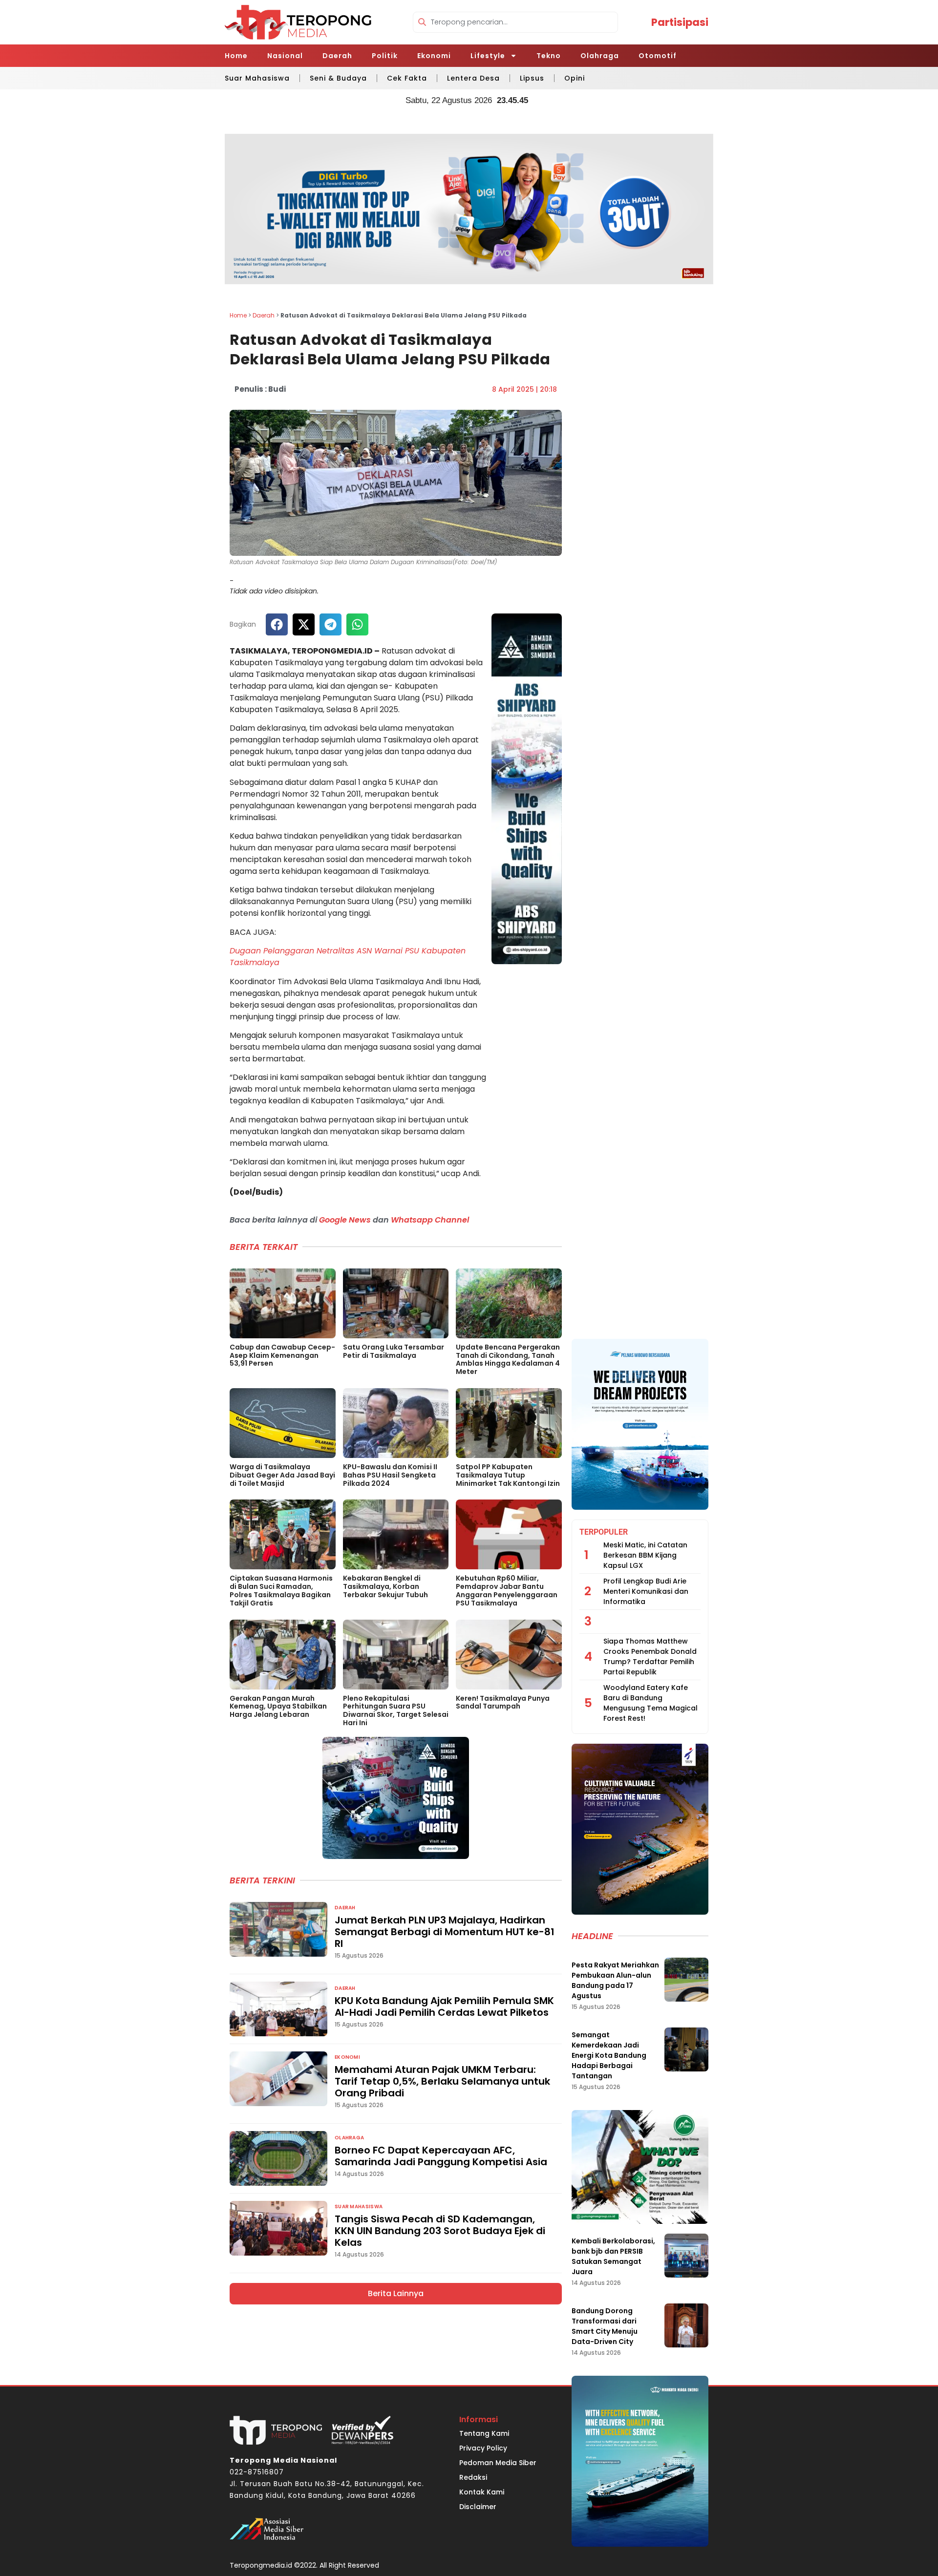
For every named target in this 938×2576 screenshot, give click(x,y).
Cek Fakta (407, 78)
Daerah (337, 56)
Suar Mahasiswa (257, 78)
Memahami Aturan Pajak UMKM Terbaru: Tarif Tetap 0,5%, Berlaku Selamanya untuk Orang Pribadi (442, 2081)
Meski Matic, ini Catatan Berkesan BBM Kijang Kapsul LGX (645, 1555)
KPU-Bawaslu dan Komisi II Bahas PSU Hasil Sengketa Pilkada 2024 (390, 1475)
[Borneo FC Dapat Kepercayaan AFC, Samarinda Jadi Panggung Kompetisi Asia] (278, 2158)
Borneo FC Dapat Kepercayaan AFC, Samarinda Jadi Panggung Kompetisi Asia (441, 2156)
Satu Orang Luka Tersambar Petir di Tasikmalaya (394, 1351)
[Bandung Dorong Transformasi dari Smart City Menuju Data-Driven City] (686, 2325)
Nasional (285, 56)
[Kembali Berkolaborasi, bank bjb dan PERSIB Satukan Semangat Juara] (686, 2256)
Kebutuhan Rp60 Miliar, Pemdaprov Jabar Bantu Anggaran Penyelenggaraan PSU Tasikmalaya (507, 1590)
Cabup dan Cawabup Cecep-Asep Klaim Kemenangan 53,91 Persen (282, 1355)
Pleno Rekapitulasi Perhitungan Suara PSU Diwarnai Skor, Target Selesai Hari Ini (396, 1710)
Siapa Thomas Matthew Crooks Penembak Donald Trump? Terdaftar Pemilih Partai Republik (650, 1657)
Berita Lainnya (396, 2293)
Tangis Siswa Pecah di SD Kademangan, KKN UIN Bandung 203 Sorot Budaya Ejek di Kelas (440, 2231)
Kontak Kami (482, 2492)
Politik (385, 56)
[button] (277, 624)
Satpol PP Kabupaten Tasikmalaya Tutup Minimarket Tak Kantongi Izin (508, 1475)
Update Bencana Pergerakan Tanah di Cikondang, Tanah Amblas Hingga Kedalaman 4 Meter (508, 1359)
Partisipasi (680, 22)
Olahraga (600, 56)
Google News (345, 1220)
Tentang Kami (484, 2433)
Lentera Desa (473, 78)
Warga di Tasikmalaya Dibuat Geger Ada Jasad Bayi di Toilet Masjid (282, 1475)
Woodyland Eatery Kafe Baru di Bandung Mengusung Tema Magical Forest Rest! (650, 1703)
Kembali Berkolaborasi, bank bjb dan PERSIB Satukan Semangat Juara (613, 2256)
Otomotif (658, 56)
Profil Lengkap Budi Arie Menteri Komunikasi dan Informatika (646, 1591)
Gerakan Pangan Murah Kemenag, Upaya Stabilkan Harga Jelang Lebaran (278, 1707)
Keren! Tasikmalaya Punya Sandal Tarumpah (503, 1702)
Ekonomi (434, 56)
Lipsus (532, 78)
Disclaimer (478, 2507)
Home (236, 56)
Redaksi (473, 2477)
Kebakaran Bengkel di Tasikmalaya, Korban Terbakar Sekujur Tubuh (385, 1586)
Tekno (549, 56)
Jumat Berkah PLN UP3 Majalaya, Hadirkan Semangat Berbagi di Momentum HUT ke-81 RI (445, 1932)
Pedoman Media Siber (498, 2463)
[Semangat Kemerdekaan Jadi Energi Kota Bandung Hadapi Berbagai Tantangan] (686, 2049)
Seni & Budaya (338, 78)
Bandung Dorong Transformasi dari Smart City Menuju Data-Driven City (605, 2326)
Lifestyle (488, 56)
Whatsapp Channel (430, 1220)
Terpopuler (604, 1532)
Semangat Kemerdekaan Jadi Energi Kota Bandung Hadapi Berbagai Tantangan (609, 2055)
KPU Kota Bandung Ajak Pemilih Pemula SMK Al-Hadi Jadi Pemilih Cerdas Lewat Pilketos (444, 2006)
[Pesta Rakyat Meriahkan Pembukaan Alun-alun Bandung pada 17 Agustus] (686, 1980)
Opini (575, 78)
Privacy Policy (483, 2448)
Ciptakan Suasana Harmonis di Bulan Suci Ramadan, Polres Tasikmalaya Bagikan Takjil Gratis (281, 1590)
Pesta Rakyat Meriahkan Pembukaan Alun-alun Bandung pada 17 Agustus (615, 1980)
